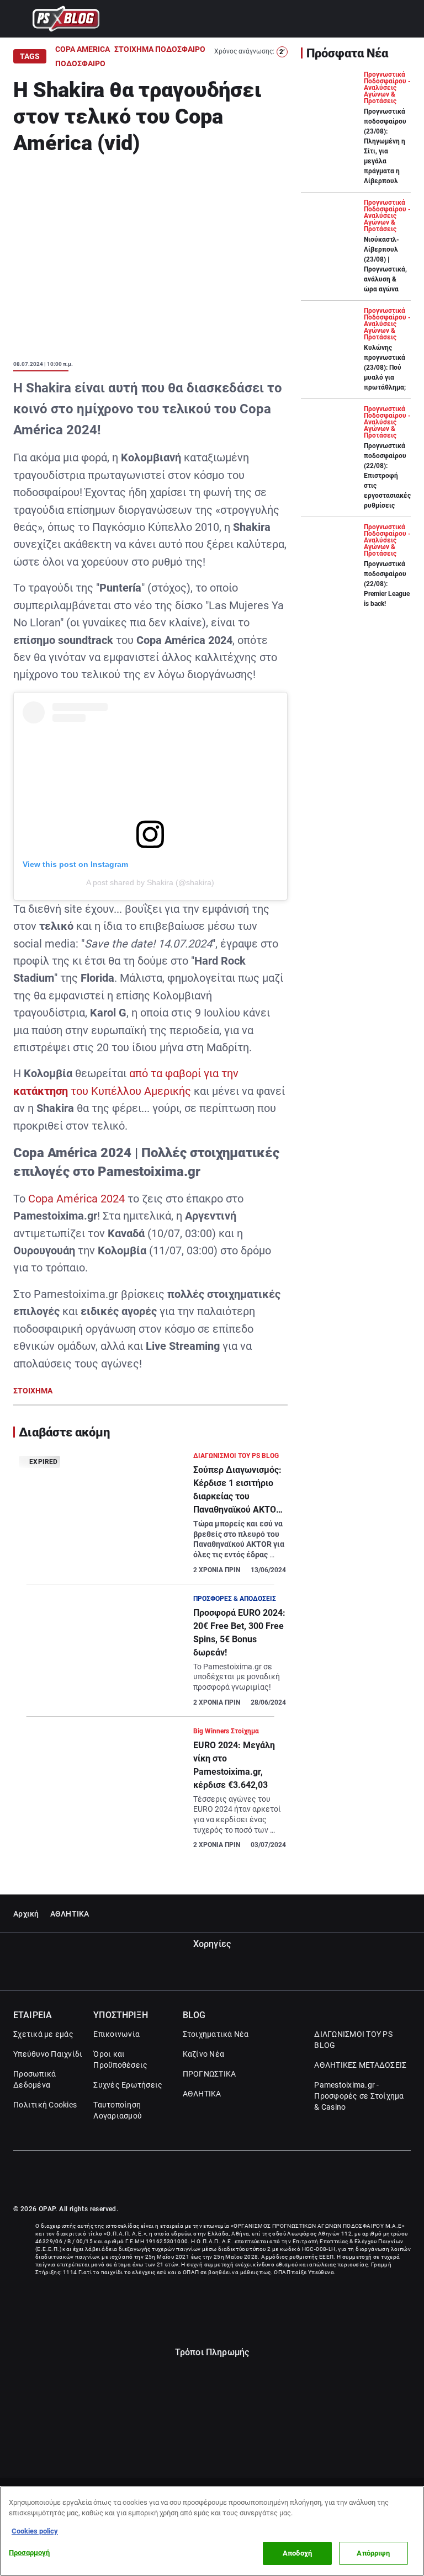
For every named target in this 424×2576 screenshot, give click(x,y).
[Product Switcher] (18, 19)
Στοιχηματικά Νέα (216, 2034)
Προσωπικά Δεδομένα (35, 2079)
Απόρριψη (373, 2553)
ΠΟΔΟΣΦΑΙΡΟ (80, 63)
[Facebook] (382, 2178)
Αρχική (26, 1914)
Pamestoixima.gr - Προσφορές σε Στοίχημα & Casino (359, 2096)
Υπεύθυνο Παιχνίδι (48, 2054)
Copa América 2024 (76, 1199)
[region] (212, 2531)
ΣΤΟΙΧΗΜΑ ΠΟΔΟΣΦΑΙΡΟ (160, 49)
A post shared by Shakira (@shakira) (150, 882)
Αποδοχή (297, 2553)
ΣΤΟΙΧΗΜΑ (33, 1391)
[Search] (406, 19)
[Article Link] (150, 1517)
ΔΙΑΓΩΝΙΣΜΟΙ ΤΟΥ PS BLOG (353, 2040)
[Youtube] (406, 2178)
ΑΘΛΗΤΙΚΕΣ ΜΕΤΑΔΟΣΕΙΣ (360, 2065)
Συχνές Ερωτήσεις (128, 2085)
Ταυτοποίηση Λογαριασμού (118, 2110)
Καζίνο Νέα (204, 2054)
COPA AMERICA (83, 49)
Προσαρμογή (29, 2553)
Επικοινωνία (116, 2034)
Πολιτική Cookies (45, 2105)
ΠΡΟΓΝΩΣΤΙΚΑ (210, 2074)
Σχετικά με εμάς (43, 2034)
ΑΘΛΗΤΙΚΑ (70, 1914)
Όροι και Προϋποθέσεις (120, 2059)
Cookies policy (35, 2531)
